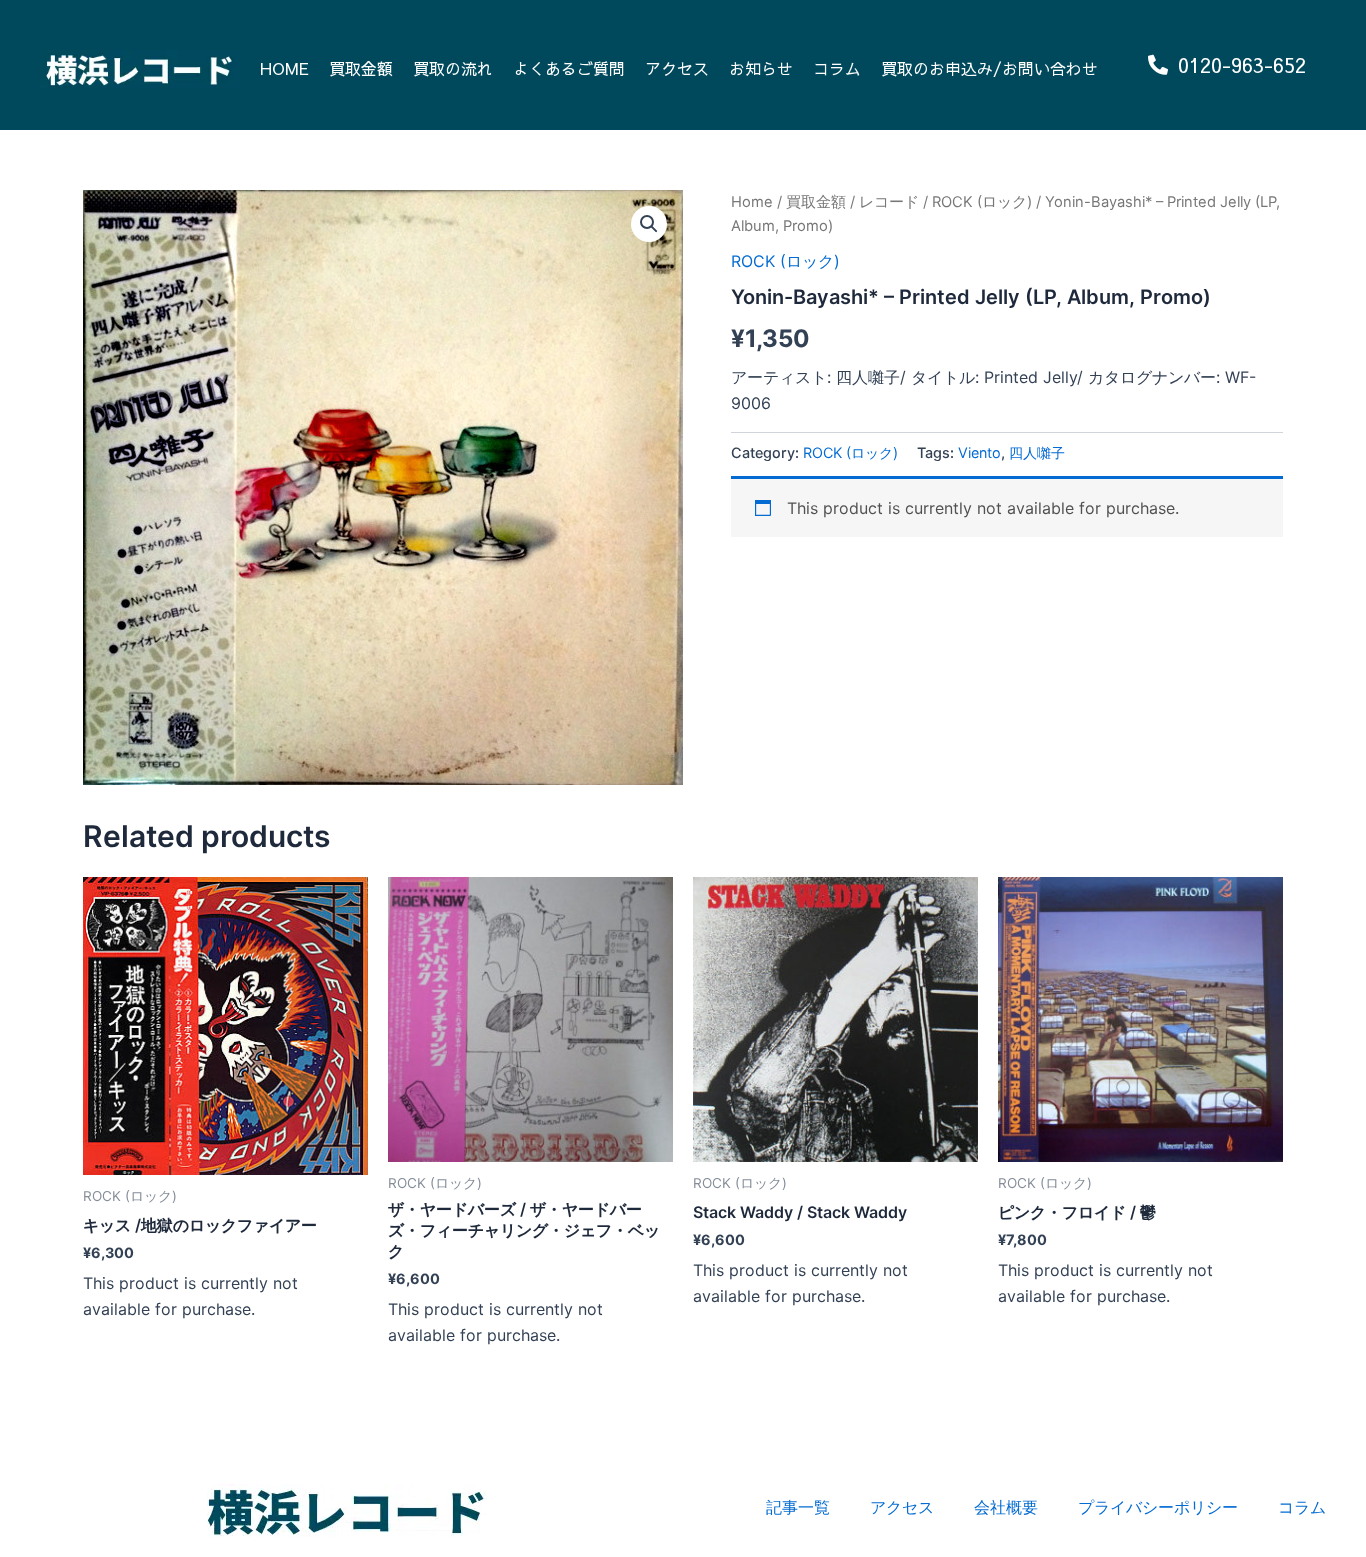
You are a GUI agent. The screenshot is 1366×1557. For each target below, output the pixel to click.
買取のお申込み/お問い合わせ (989, 68)
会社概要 (1006, 1507)
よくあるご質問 (569, 68)
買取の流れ (453, 68)
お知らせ (761, 68)
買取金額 (361, 68)
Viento (979, 452)
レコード (889, 202)
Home (752, 202)
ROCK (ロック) (982, 202)
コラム (837, 68)
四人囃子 (1037, 452)
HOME (284, 68)
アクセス (677, 68)
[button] (649, 224)
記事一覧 (798, 1507)
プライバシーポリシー (1158, 1507)
